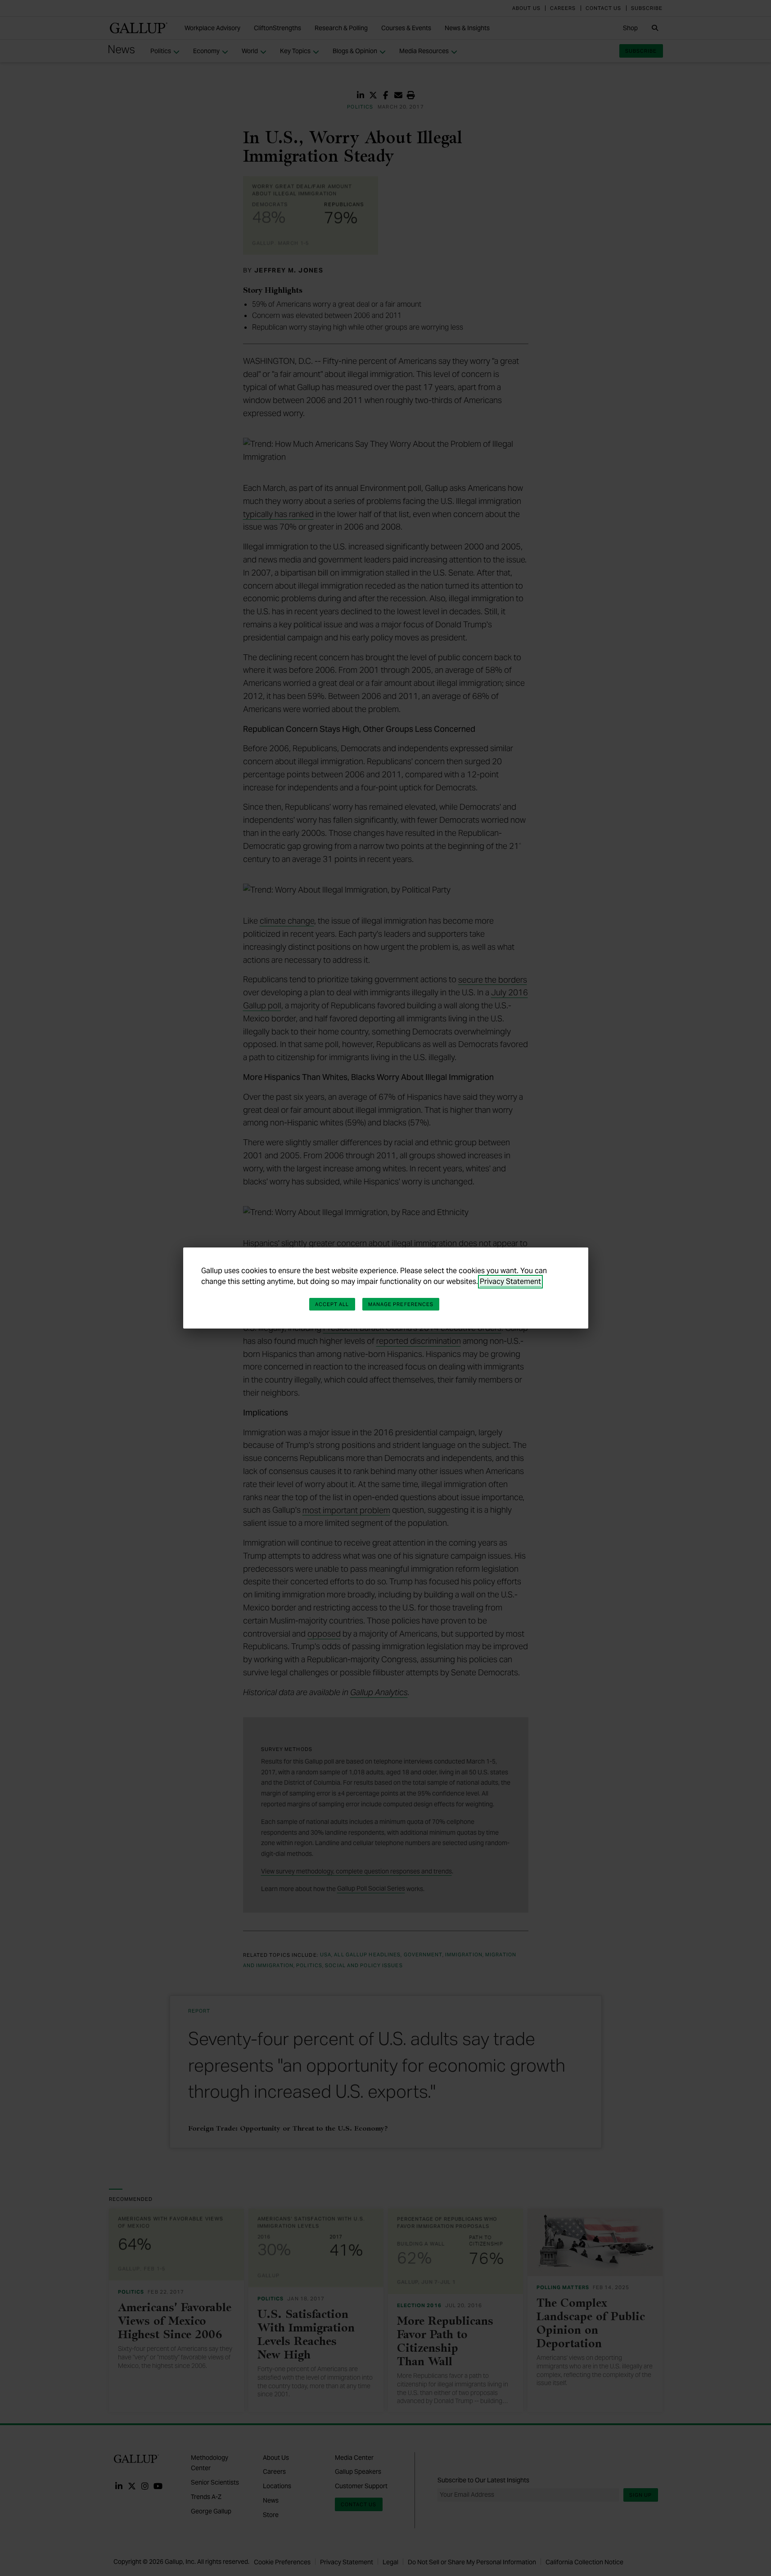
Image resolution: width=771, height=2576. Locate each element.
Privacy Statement (510, 1281)
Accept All (332, 1304)
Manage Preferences (401, 1304)
